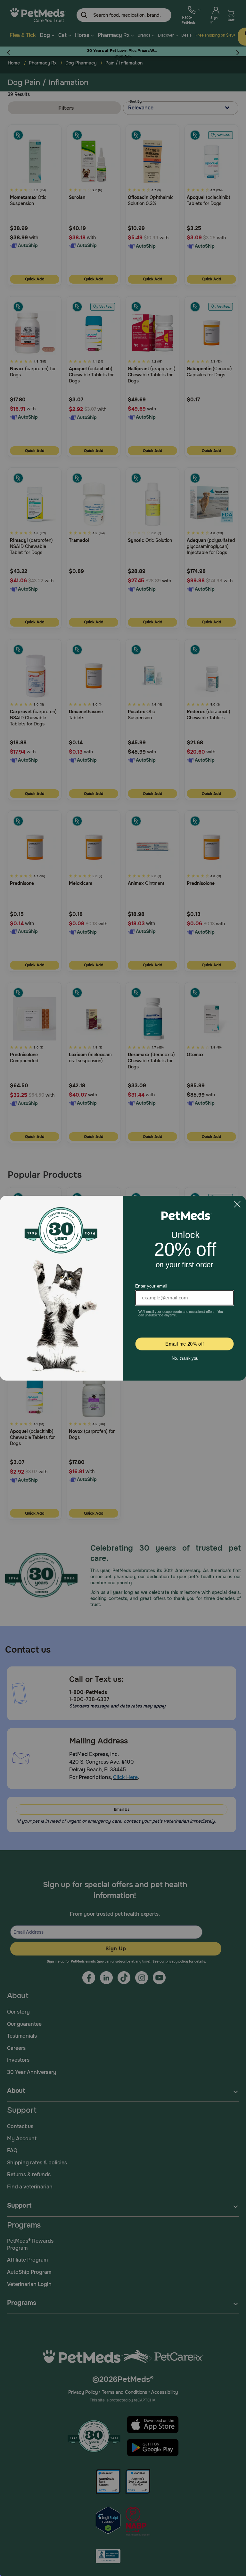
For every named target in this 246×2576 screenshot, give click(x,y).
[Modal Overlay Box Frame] (123, 1288)
